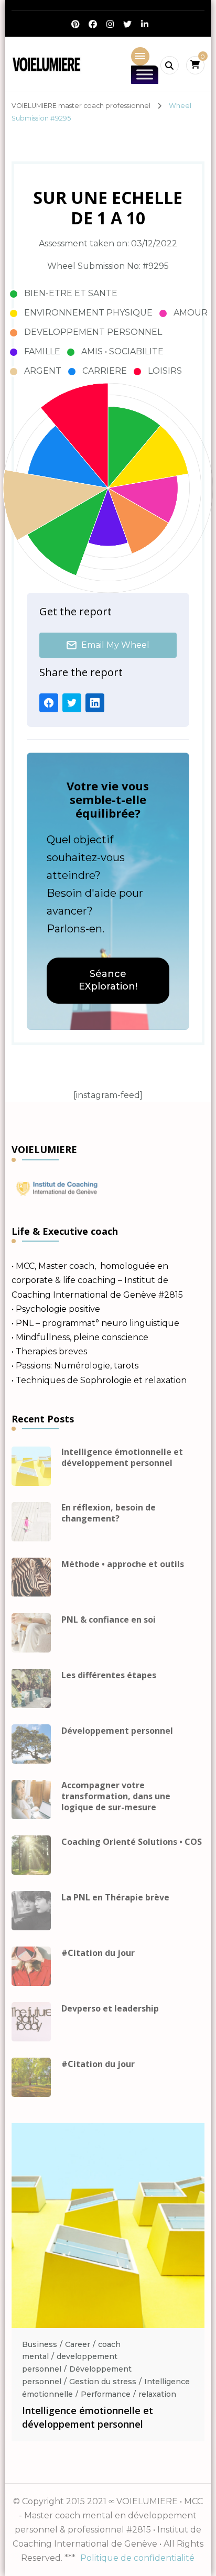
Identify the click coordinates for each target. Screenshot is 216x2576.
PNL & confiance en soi (109, 1620)
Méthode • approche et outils (123, 1564)
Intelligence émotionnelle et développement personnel (122, 1458)
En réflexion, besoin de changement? (109, 1513)
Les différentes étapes (109, 1675)
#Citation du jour (98, 1953)
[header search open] (170, 65)
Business (40, 2344)
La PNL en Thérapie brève (115, 1898)
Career (78, 2344)
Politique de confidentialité (137, 2558)
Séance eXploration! (108, 980)
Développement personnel (117, 1731)
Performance (106, 2394)
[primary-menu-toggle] (140, 56)
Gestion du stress (103, 2382)
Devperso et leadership (110, 2009)
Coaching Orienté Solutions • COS (132, 1842)
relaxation (157, 2394)
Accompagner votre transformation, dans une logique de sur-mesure (116, 1796)
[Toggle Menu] (145, 75)
